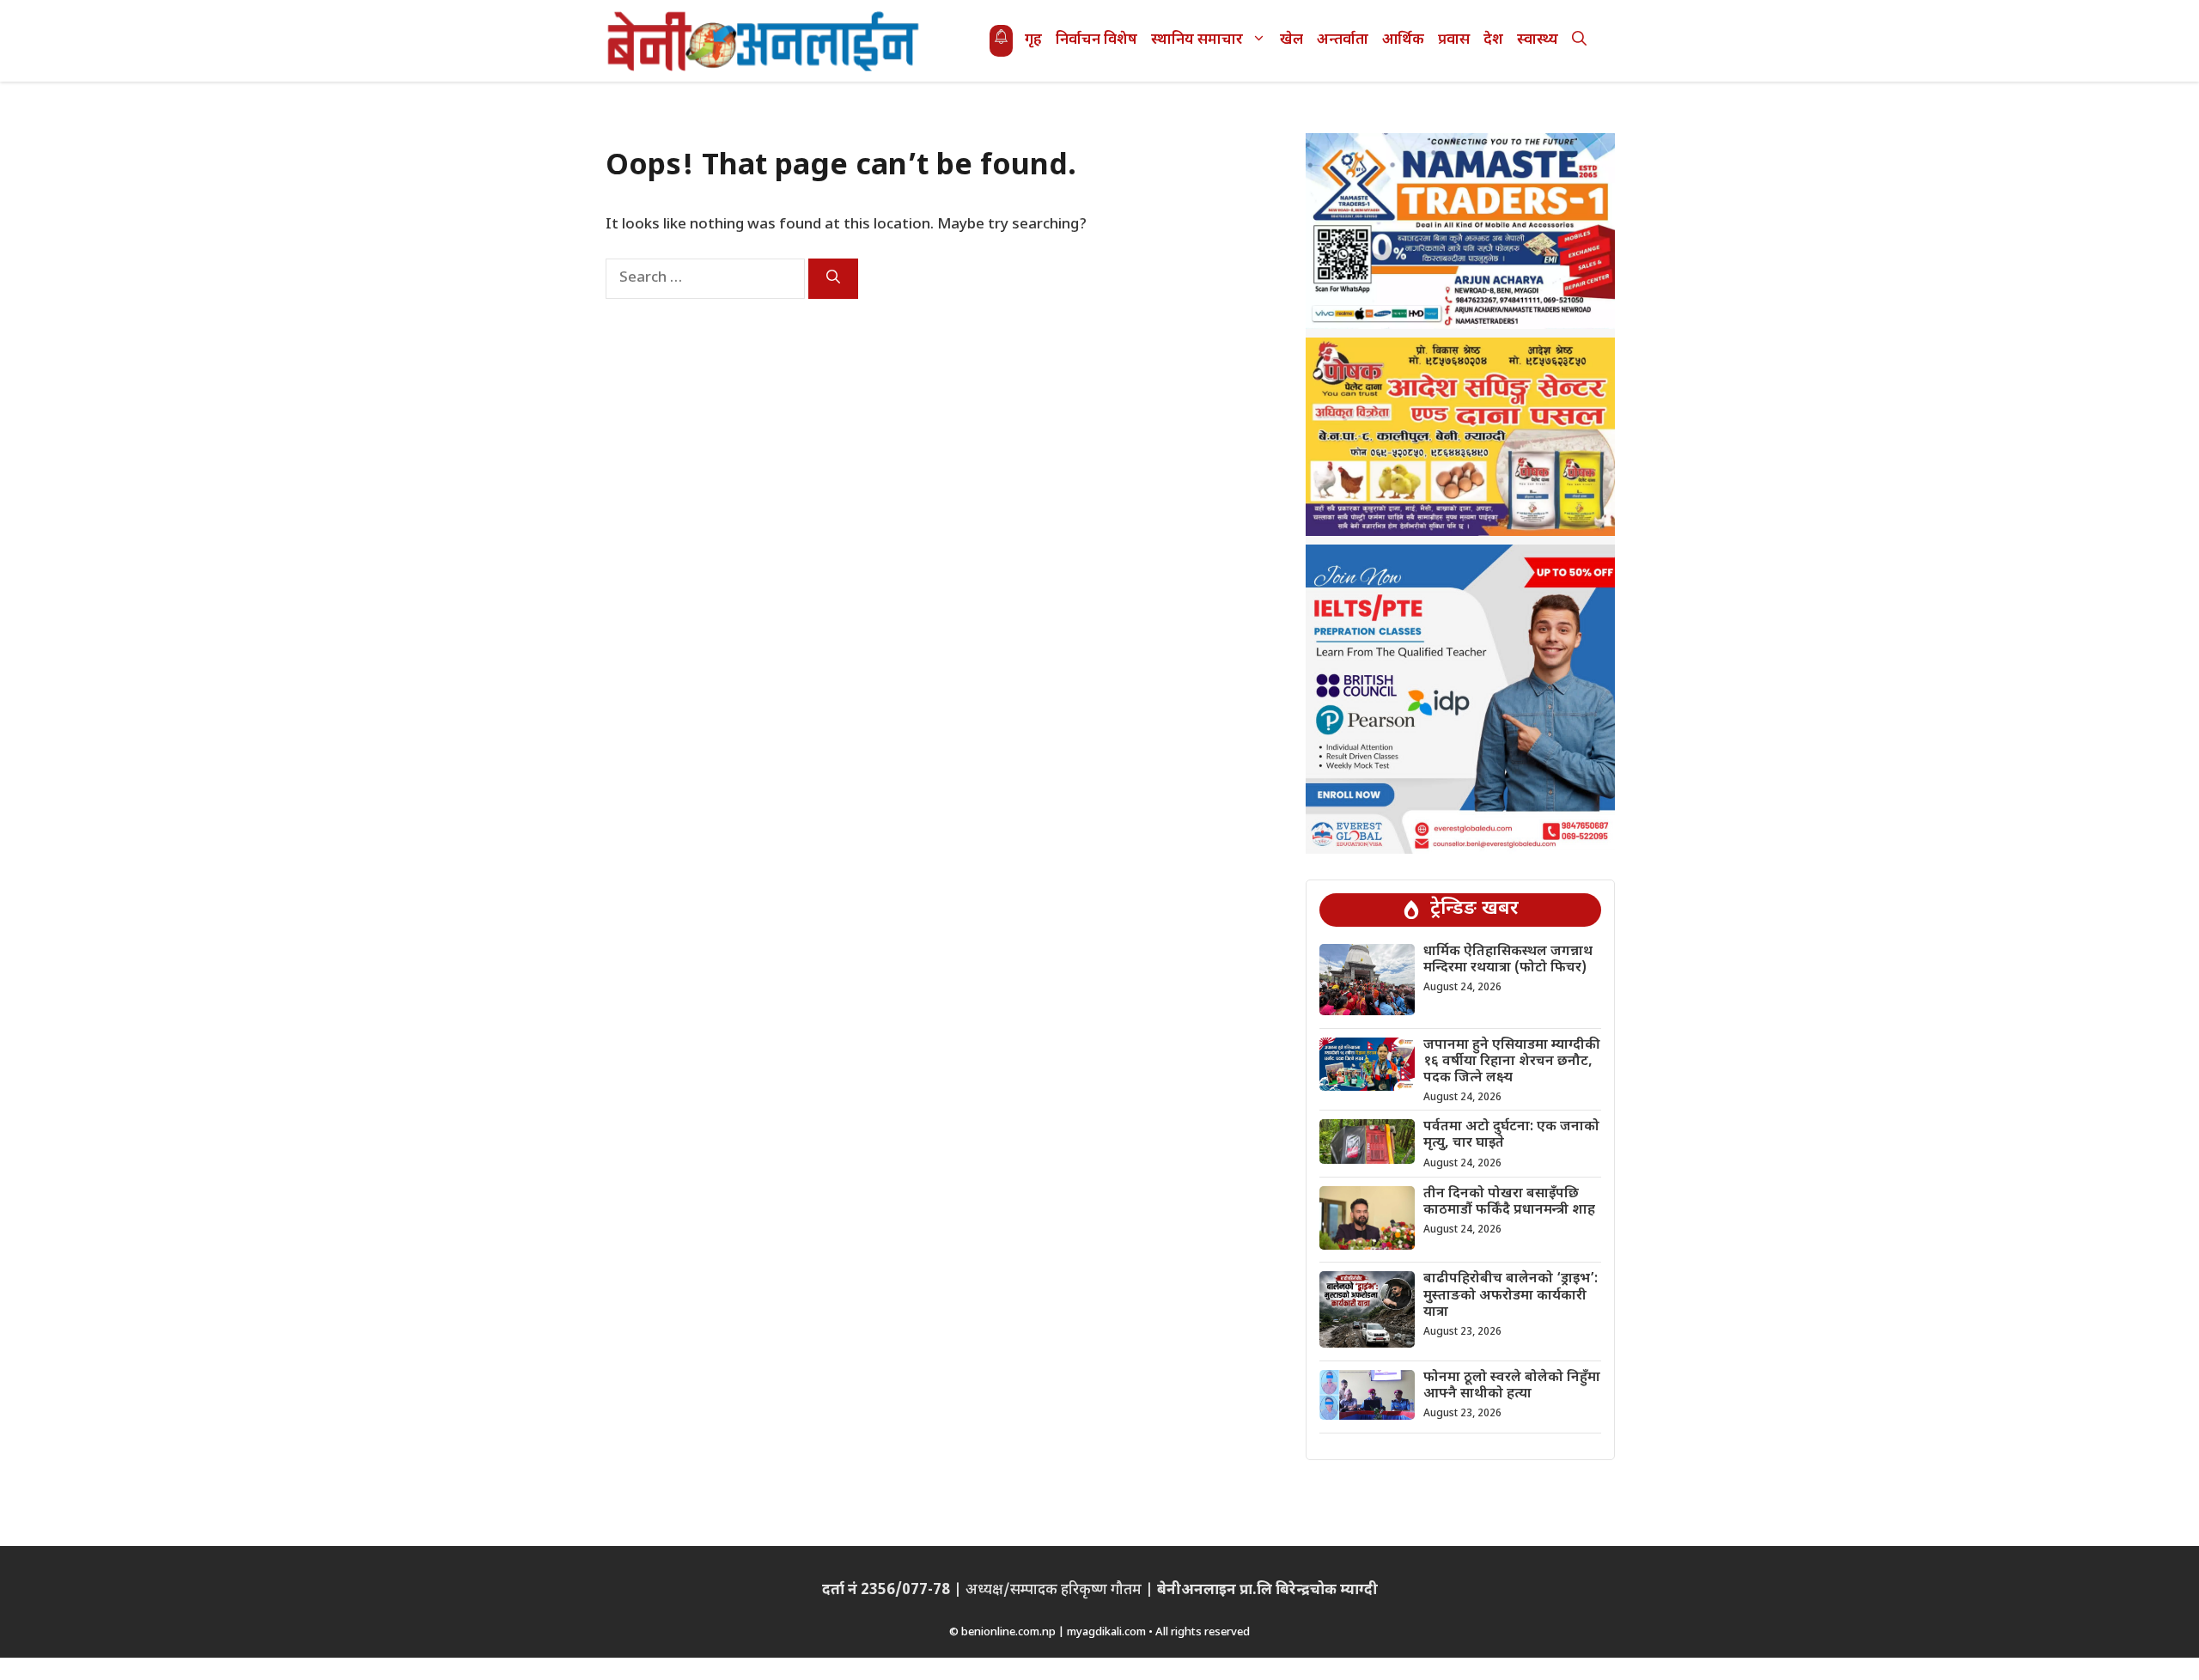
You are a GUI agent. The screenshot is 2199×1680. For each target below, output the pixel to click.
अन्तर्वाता (1343, 40)
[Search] (833, 279)
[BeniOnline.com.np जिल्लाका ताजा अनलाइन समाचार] (764, 41)
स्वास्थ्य (1538, 40)
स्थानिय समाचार (1197, 40)
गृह (1033, 40)
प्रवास (1454, 40)
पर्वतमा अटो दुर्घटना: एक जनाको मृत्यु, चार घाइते (1511, 1135)
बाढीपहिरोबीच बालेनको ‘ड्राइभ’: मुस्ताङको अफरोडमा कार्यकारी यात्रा (1511, 1296)
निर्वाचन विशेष (1096, 40)
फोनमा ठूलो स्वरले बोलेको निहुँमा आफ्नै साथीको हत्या (1512, 1386)
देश (1493, 40)
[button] (1579, 41)
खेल (1291, 40)
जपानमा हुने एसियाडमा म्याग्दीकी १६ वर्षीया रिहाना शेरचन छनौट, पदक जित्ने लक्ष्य (1512, 1062)
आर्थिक (1403, 40)
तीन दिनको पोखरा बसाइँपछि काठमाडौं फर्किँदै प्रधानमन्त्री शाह (1509, 1202)
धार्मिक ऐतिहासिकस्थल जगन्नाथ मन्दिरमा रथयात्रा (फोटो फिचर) (1508, 960)
